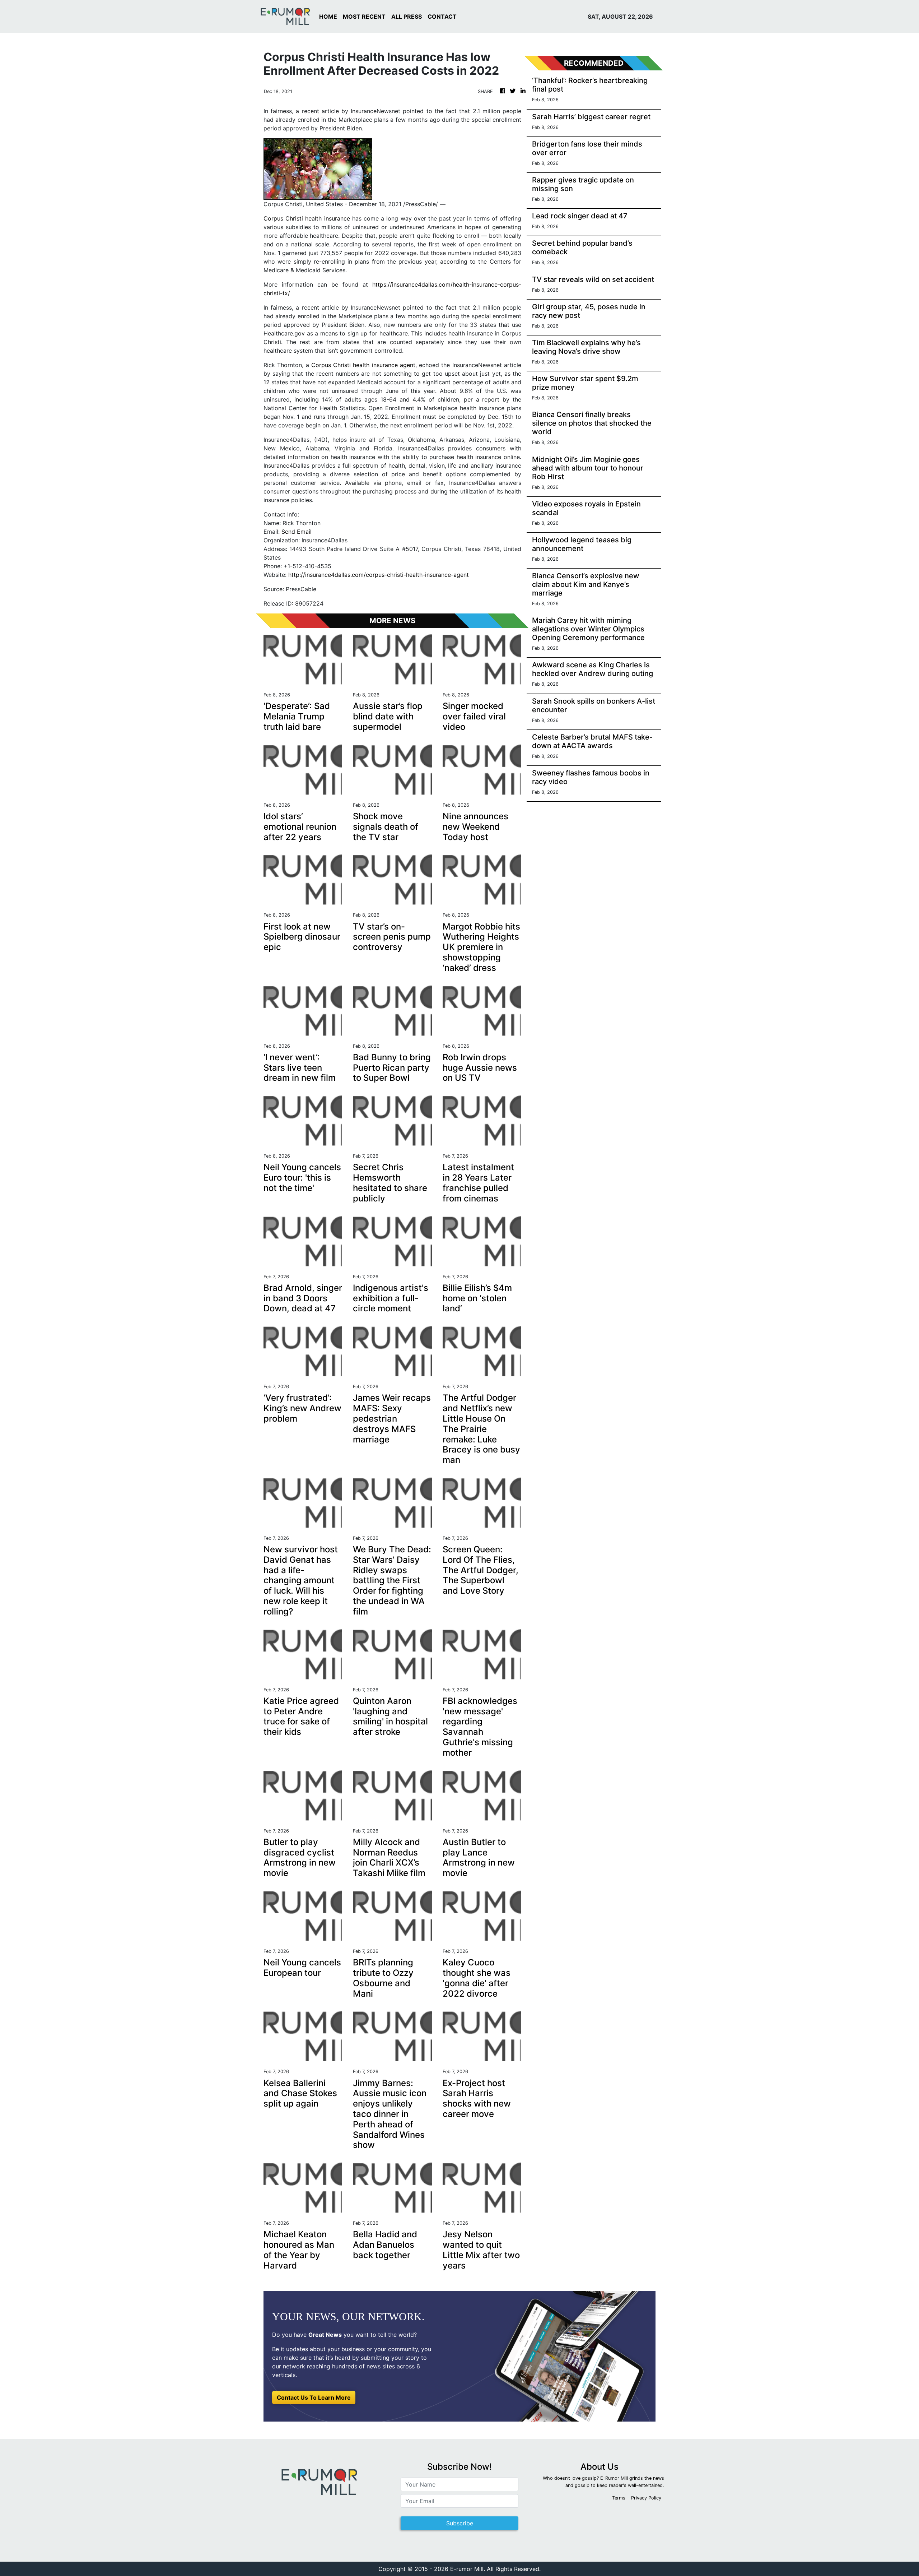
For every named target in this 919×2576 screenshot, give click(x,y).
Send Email (297, 532)
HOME (328, 17)
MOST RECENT (364, 17)
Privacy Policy (646, 2498)
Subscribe (460, 2523)
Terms (619, 2498)
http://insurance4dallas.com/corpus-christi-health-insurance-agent (379, 575)
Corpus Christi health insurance (307, 218)
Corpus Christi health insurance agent (363, 365)
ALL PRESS (407, 17)
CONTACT (442, 17)
